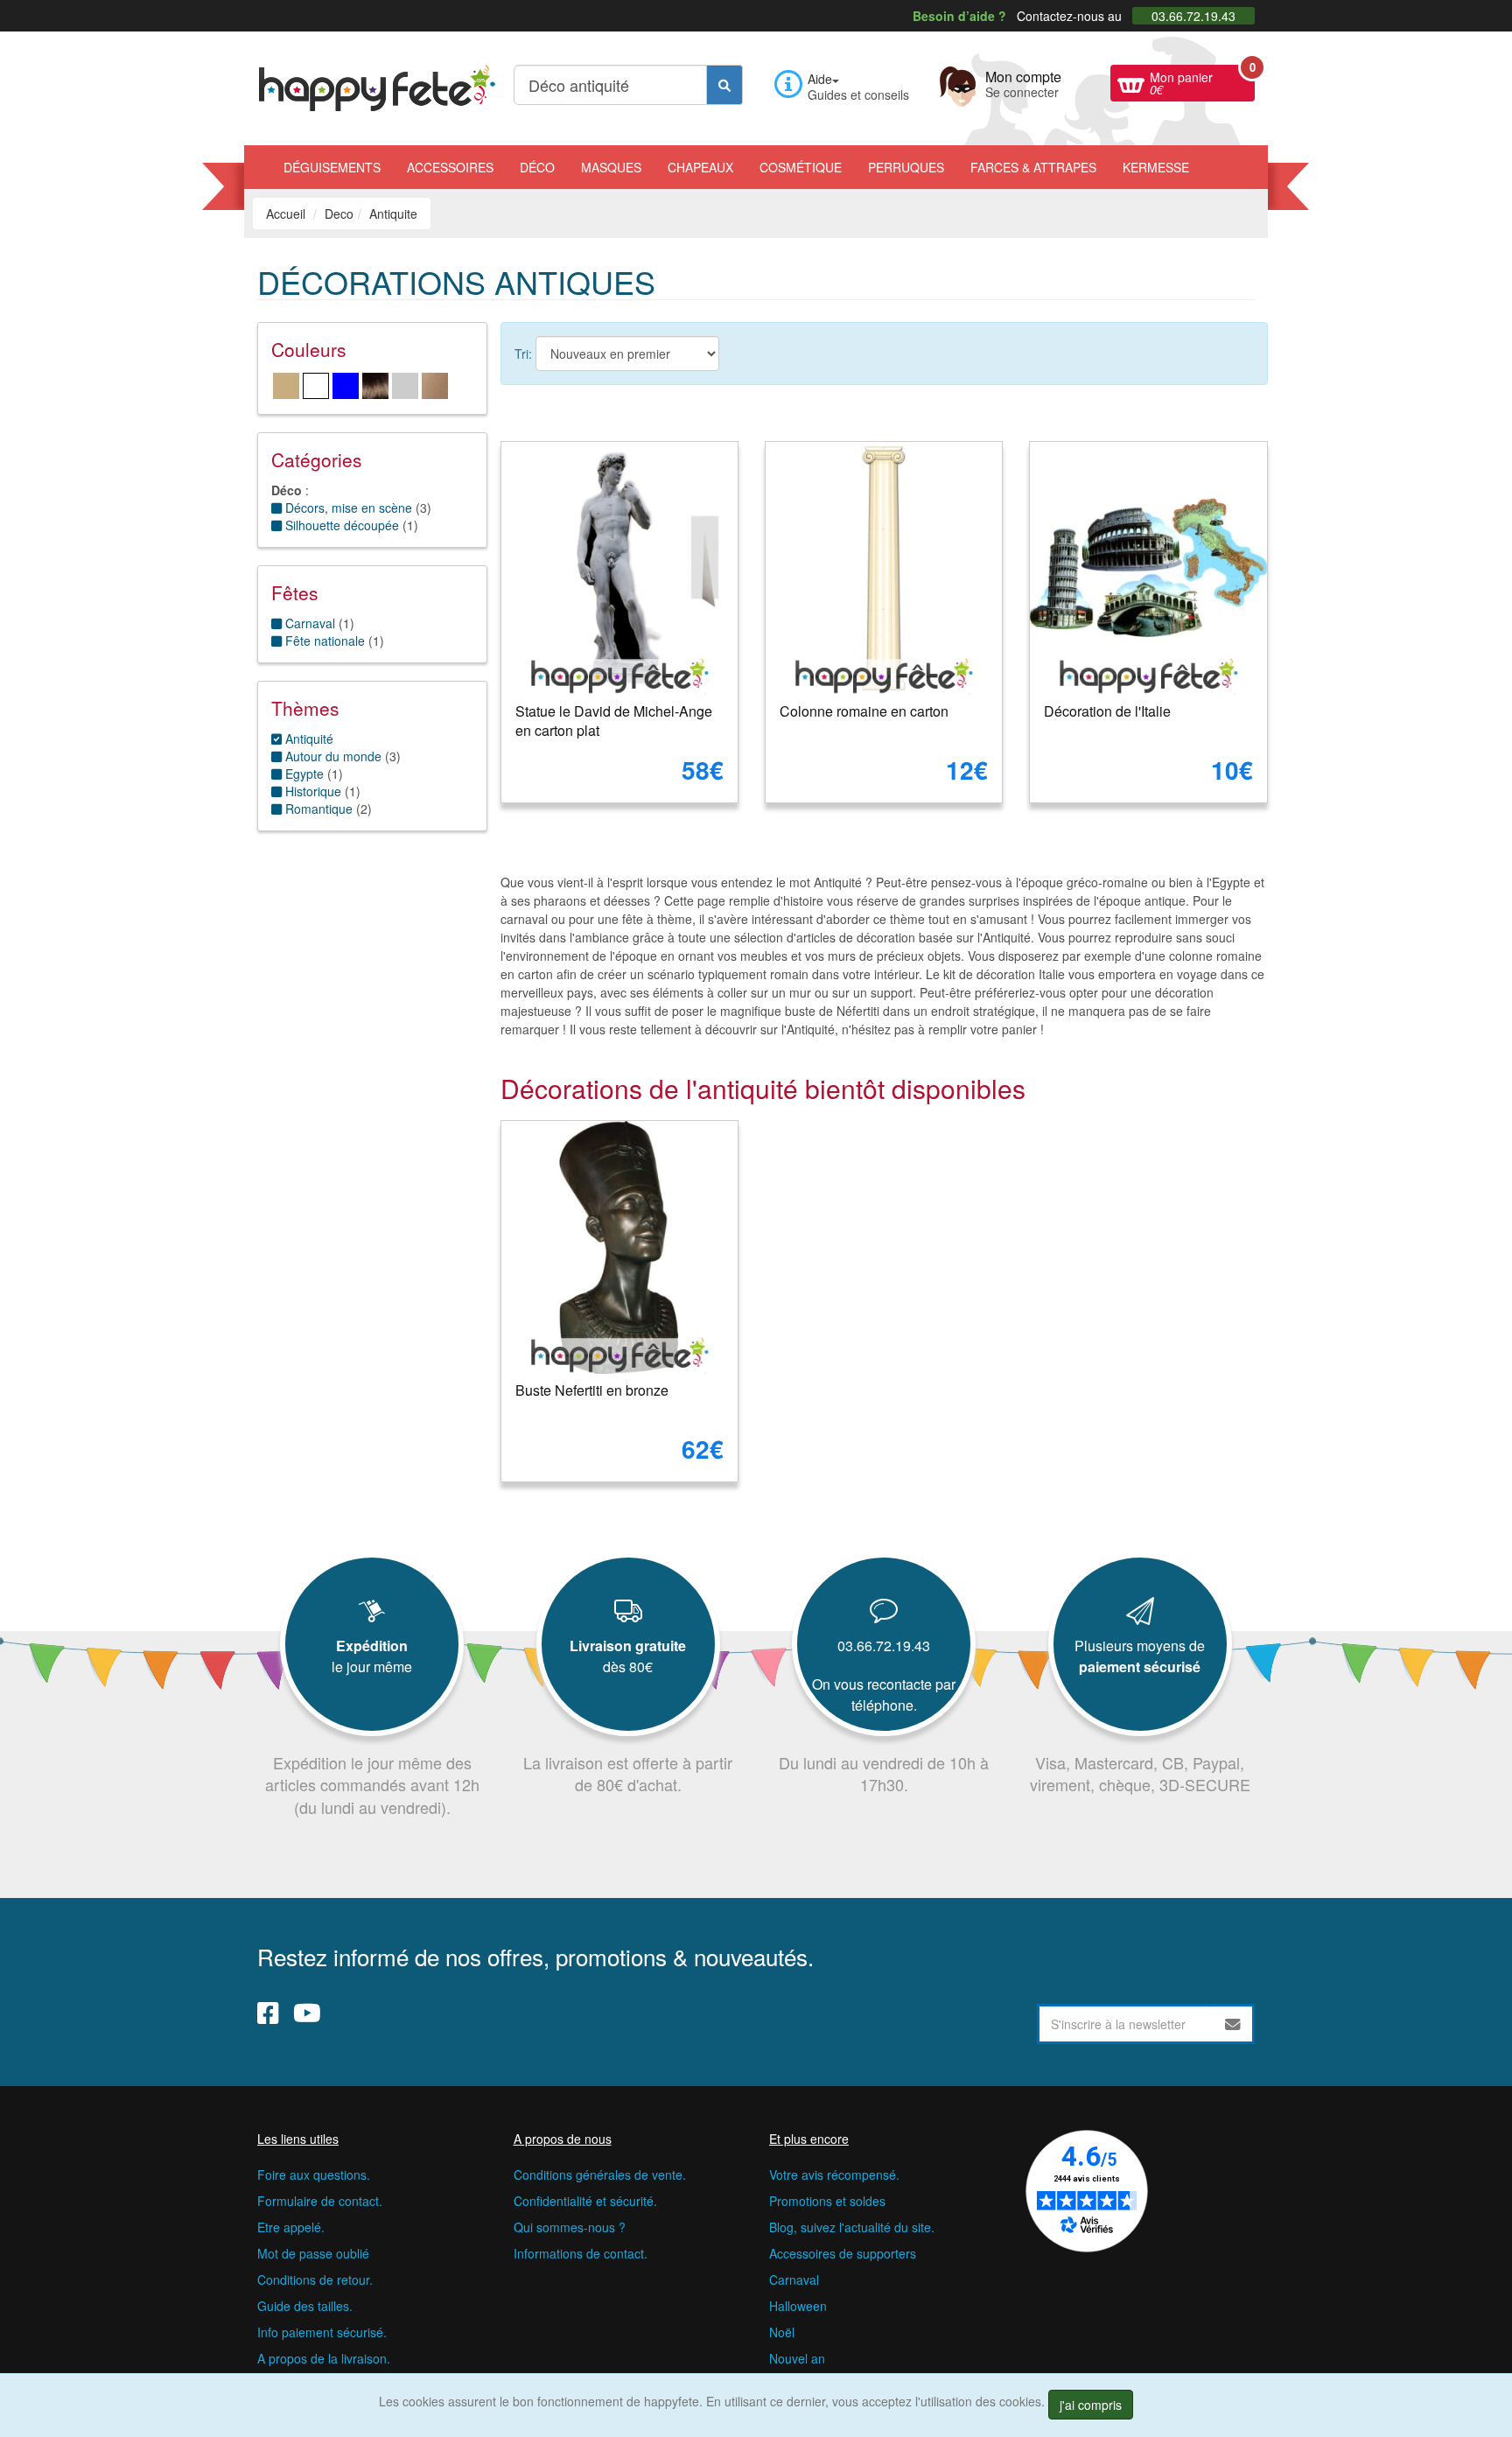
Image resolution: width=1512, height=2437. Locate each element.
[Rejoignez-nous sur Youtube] (307, 2013)
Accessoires (450, 167)
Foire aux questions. (314, 2174)
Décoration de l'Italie (1107, 711)
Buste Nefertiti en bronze (592, 1390)
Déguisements (332, 167)
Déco (537, 167)
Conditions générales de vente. (600, 2174)
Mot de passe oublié (313, 2253)
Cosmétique (801, 167)
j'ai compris (1091, 2405)
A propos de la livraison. (324, 2358)
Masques (611, 167)
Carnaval (794, 2279)
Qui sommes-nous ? (570, 2227)
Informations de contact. (581, 2253)
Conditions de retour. (315, 2279)
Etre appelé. (291, 2227)
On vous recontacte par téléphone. (884, 1695)
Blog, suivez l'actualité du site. (852, 2227)
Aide (820, 79)
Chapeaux (700, 167)
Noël (782, 2332)
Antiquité (308, 739)
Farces (1033, 167)
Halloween (798, 2306)
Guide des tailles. (305, 2306)
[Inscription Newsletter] (1233, 2024)
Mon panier (1202, 81)
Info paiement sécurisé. (322, 2332)
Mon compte (1023, 82)
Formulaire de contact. (320, 2201)
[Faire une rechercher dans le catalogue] (724, 85)
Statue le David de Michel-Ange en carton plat (614, 721)
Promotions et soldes (827, 2201)
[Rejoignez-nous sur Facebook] (268, 2013)
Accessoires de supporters (843, 2253)
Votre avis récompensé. (834, 2174)
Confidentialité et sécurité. (585, 2201)
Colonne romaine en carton (864, 711)
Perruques (906, 167)
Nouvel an (797, 2358)
